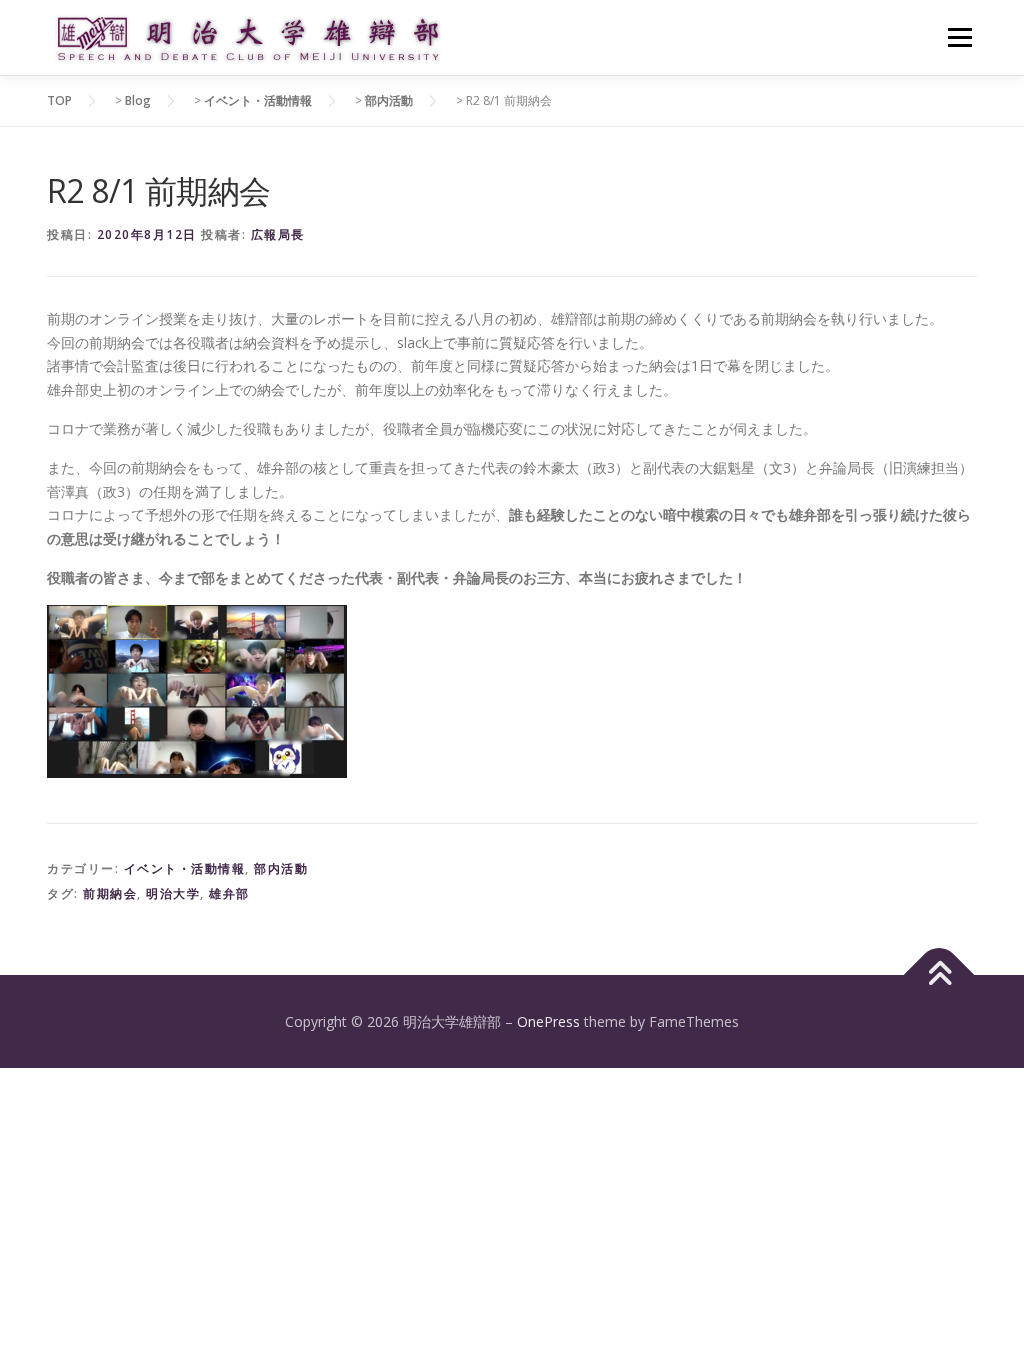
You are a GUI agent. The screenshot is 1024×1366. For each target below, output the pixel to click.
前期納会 (110, 893)
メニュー (959, 37)
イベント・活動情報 (185, 868)
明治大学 (173, 893)
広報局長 (278, 234)
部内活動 (281, 868)
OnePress (548, 1021)
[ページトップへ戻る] (939, 974)
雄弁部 (229, 893)
